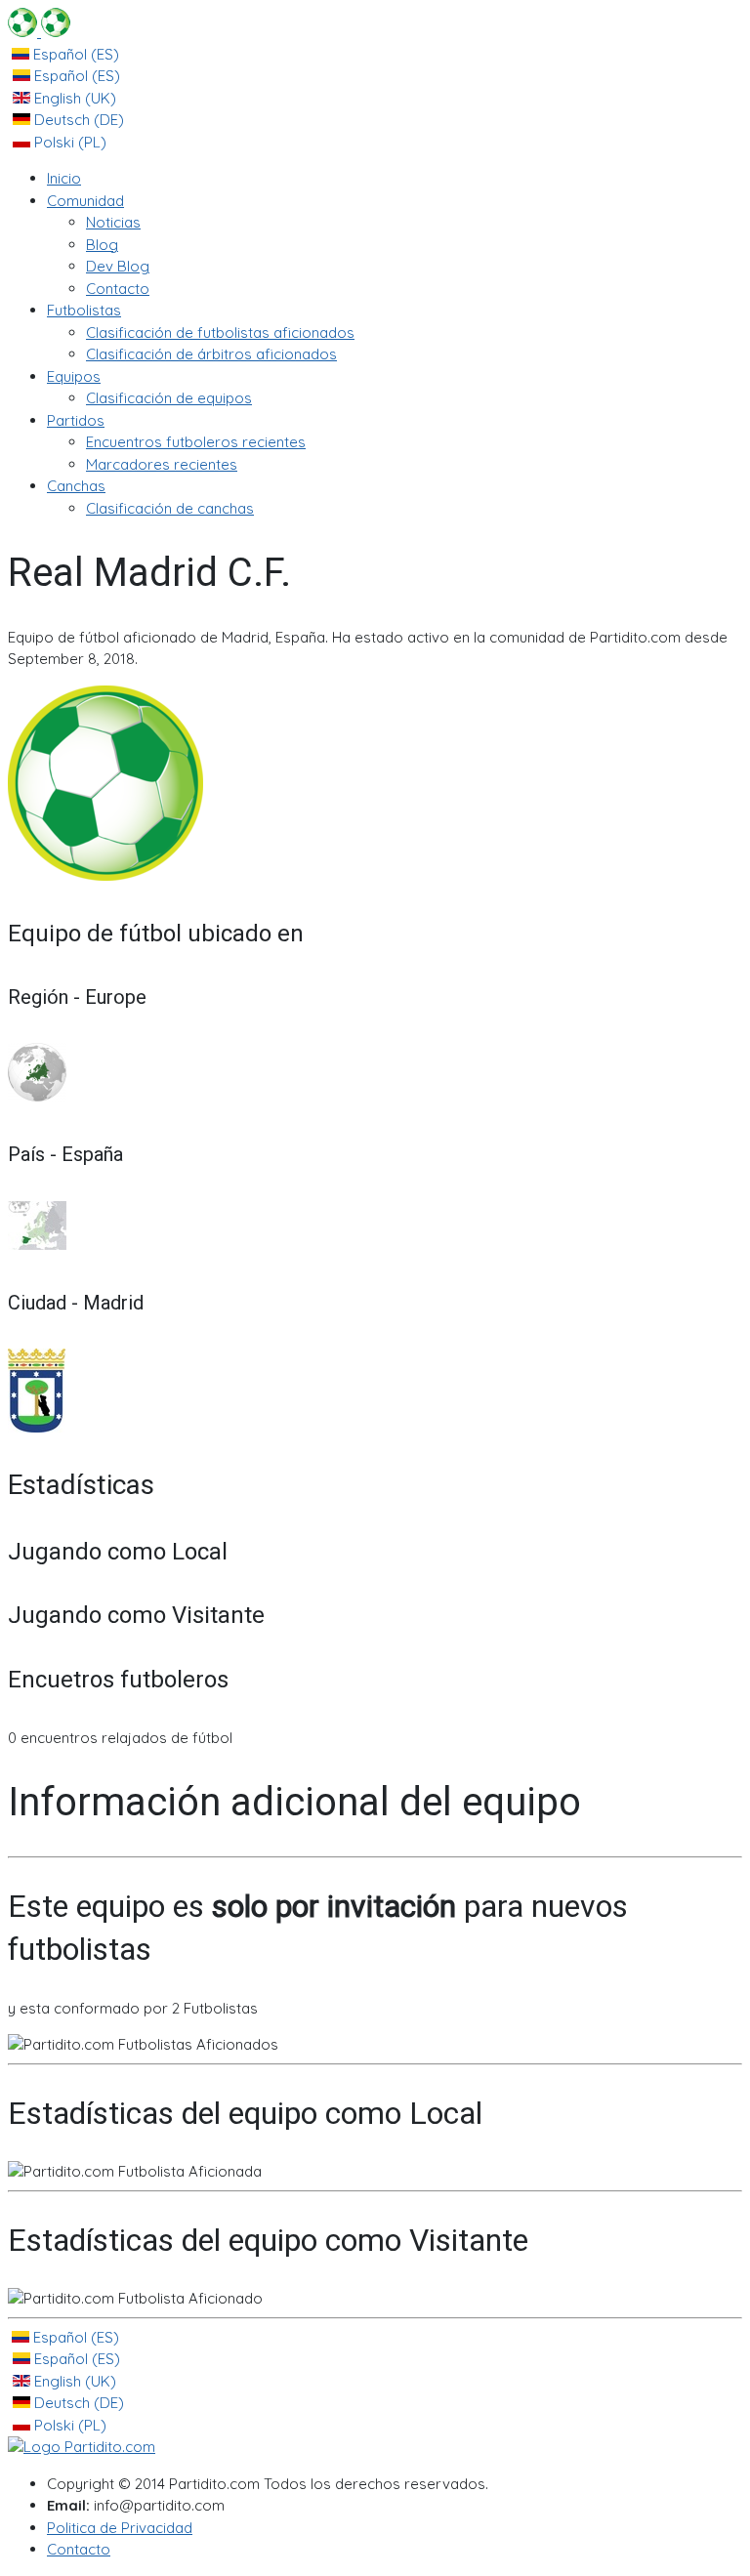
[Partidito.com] (39, 32)
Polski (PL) (68, 142)
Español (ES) (74, 54)
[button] (85, 201)
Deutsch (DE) (77, 120)
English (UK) (73, 98)
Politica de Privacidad (120, 2528)
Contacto (79, 2549)
